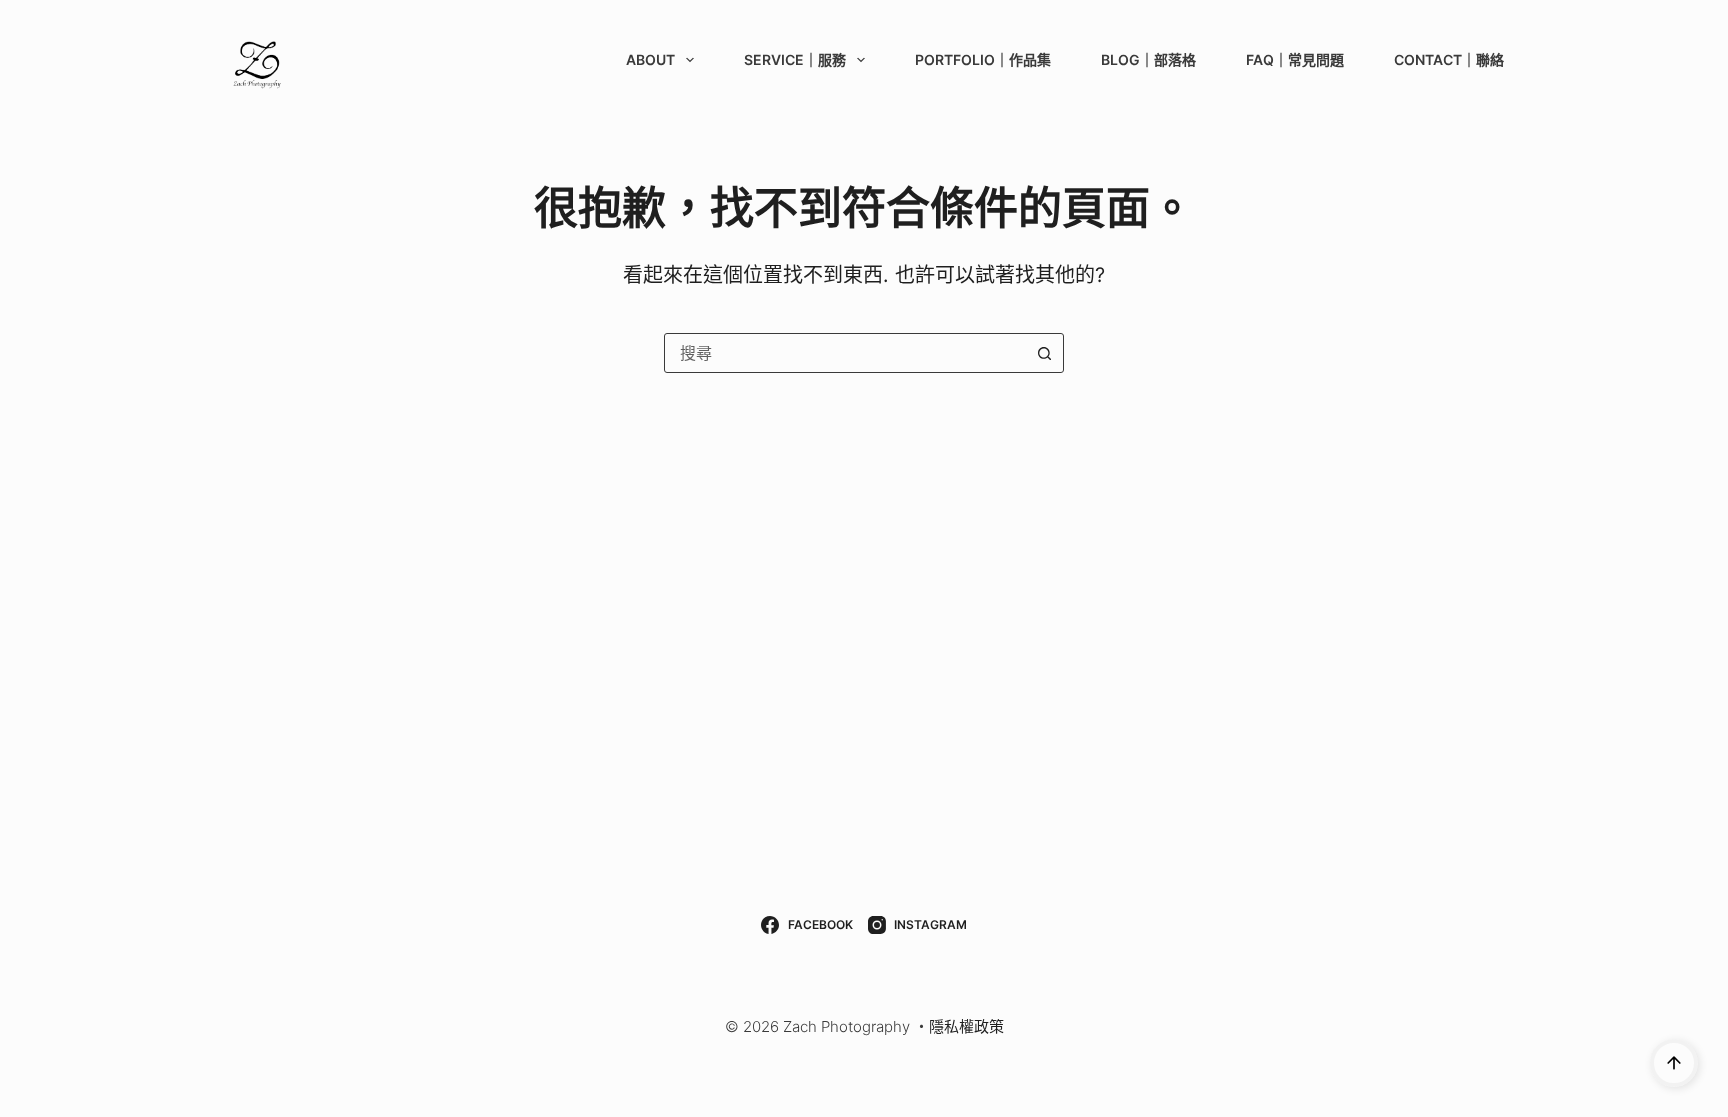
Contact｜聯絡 (1449, 59)
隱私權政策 (966, 1026)
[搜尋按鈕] (1044, 353)
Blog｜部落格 (1148, 59)
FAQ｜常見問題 (1295, 59)
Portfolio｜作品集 (983, 59)
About (650, 59)
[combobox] (845, 353)
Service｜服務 (795, 59)
